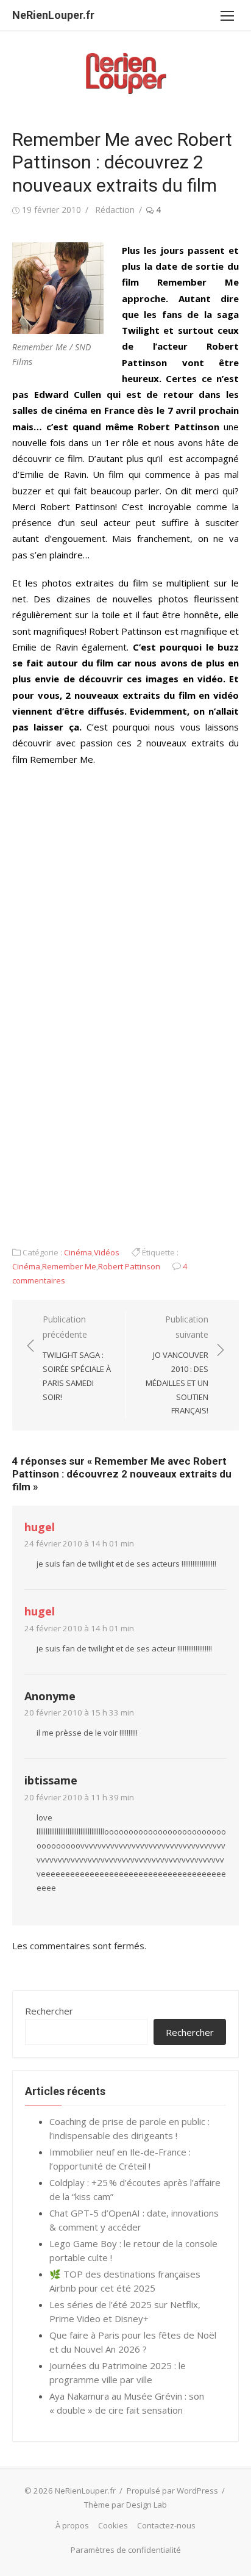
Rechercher (49, 2011)
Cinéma (78, 1252)
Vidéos (107, 1252)
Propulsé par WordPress (172, 2491)
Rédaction (115, 210)
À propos (72, 2525)
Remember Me (69, 1266)
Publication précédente (77, 1358)
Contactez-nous (166, 2525)
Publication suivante (177, 1365)
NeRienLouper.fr (53, 15)
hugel (40, 1527)
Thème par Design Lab (125, 2505)
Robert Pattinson (129, 1266)
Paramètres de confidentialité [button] (126, 2550)
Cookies (113, 2525)
